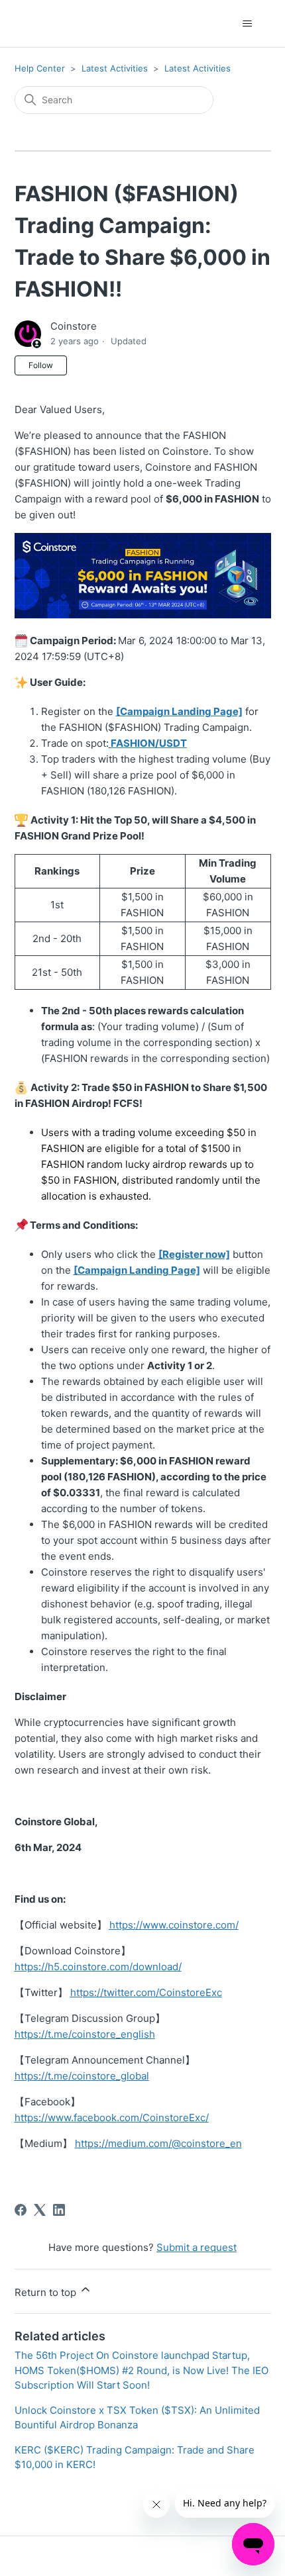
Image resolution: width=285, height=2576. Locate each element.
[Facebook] (21, 2210)
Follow (41, 365)
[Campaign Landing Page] (137, 1270)
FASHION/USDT (149, 743)
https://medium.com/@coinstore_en (158, 2143)
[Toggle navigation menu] (248, 24)
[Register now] (194, 1254)
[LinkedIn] (59, 2210)
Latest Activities (115, 68)
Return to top (47, 2292)
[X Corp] (40, 2210)
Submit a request (197, 2247)
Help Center (40, 68)
